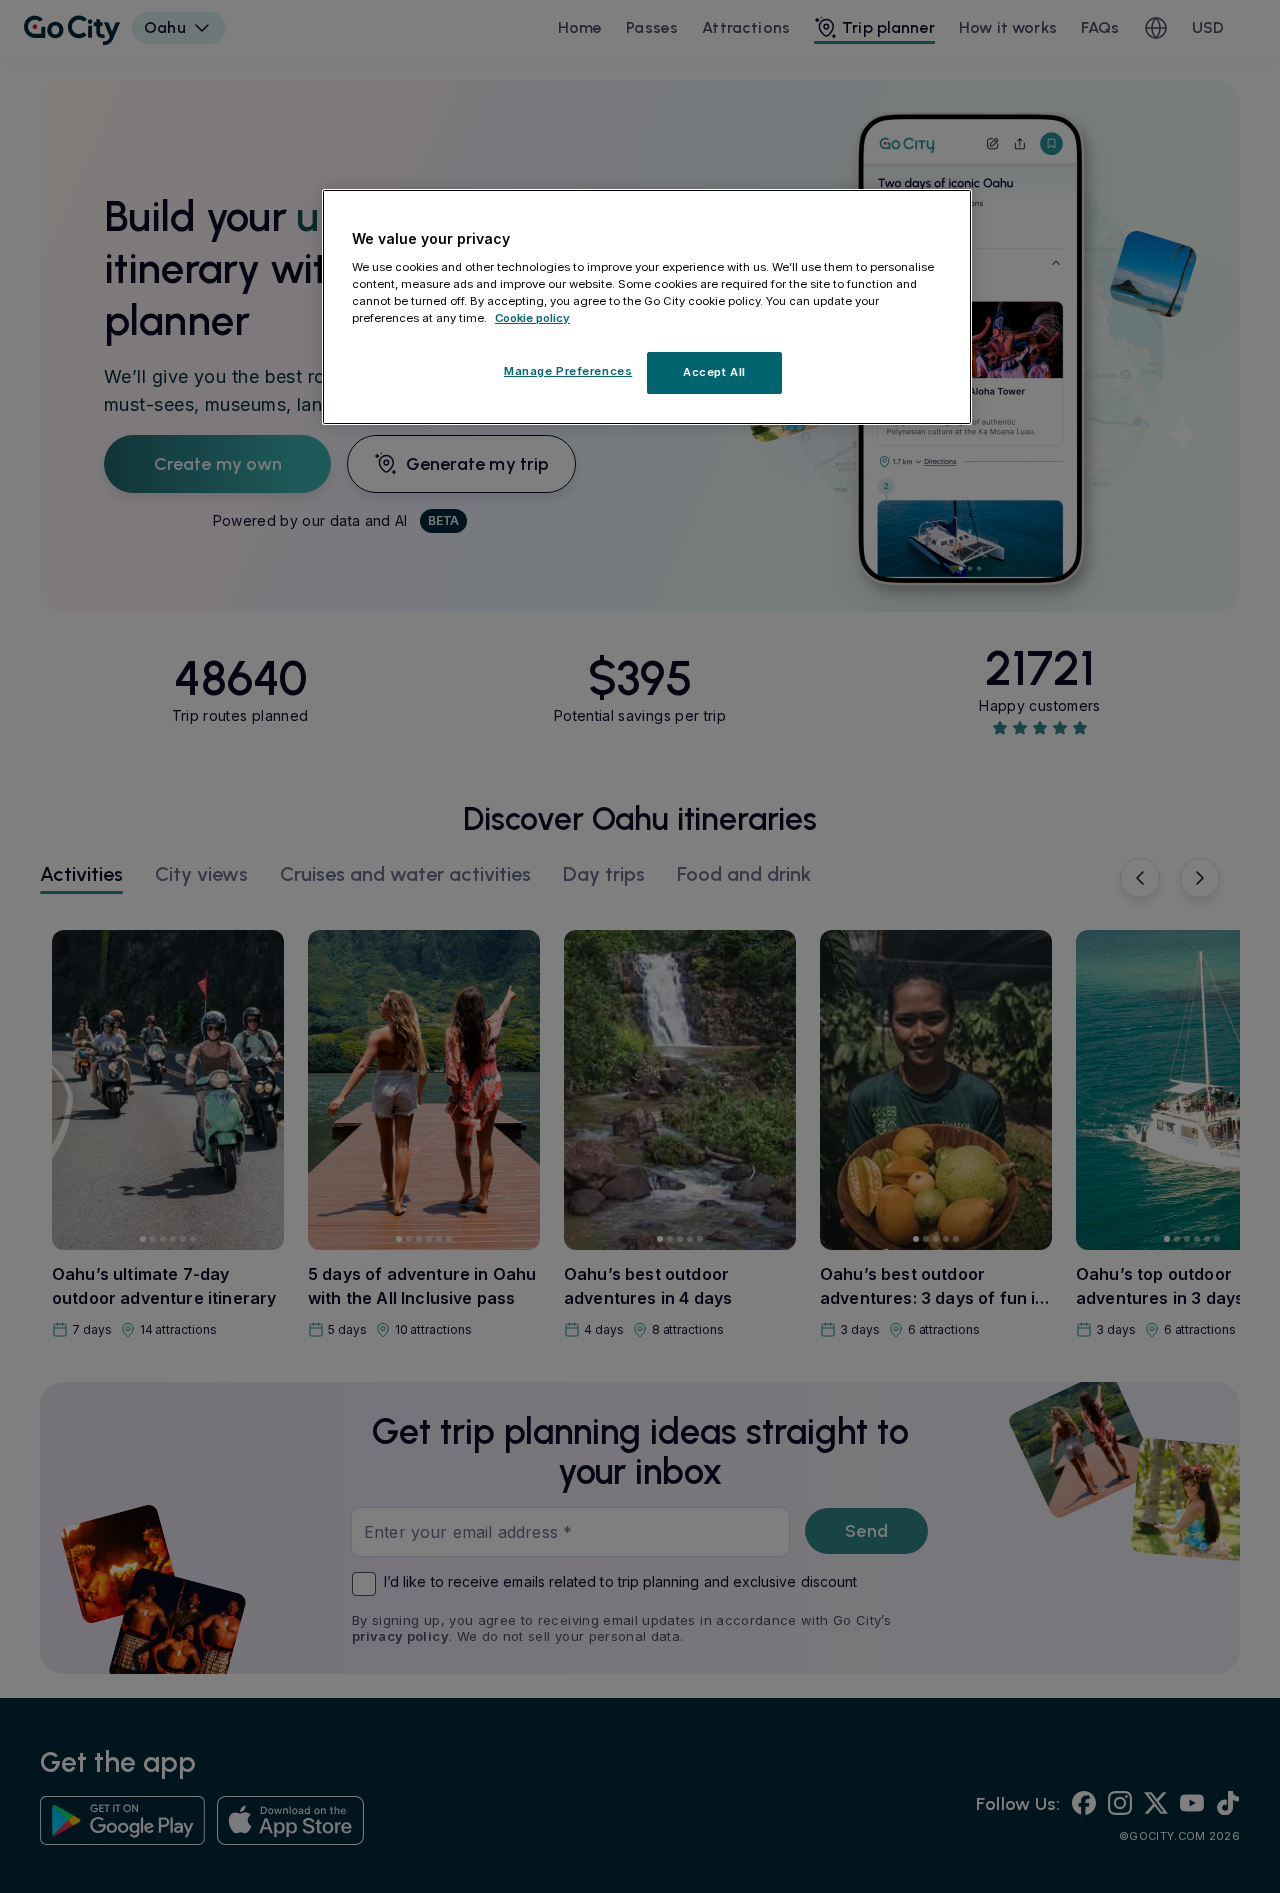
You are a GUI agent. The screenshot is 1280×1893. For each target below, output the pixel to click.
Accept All (714, 372)
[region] (647, 307)
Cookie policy (532, 318)
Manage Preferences (568, 371)
